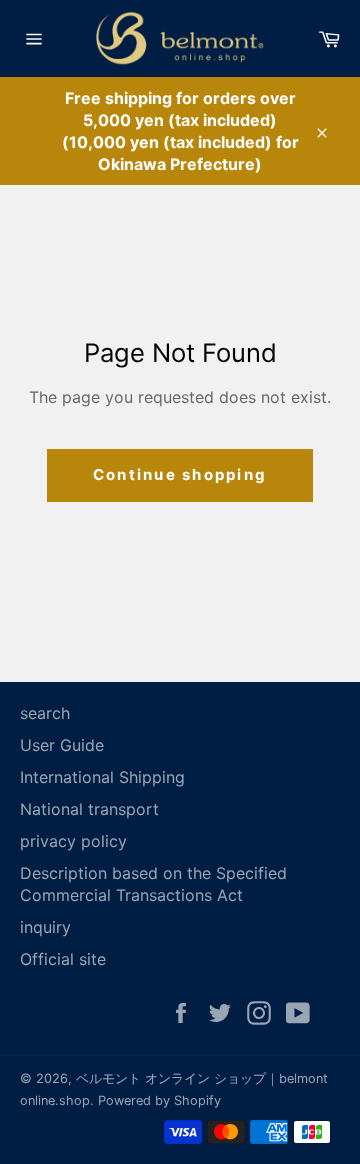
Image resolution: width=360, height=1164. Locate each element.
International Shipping (102, 777)
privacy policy (73, 841)
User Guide (62, 745)
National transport (89, 809)
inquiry (45, 927)
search (45, 713)
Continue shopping (180, 474)
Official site (63, 959)
